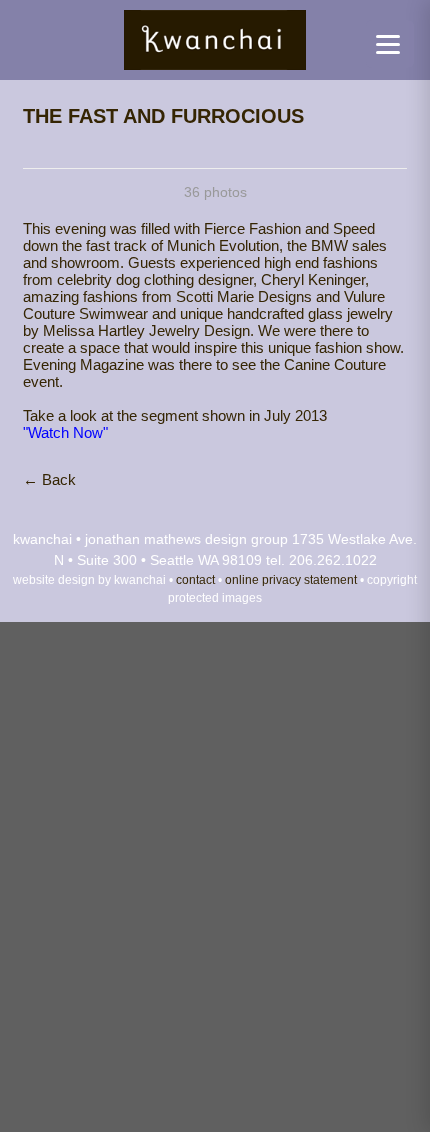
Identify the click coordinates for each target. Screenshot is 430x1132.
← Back (49, 479)
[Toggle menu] (390, 44)
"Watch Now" (65, 432)
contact (195, 579)
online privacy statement (291, 579)
